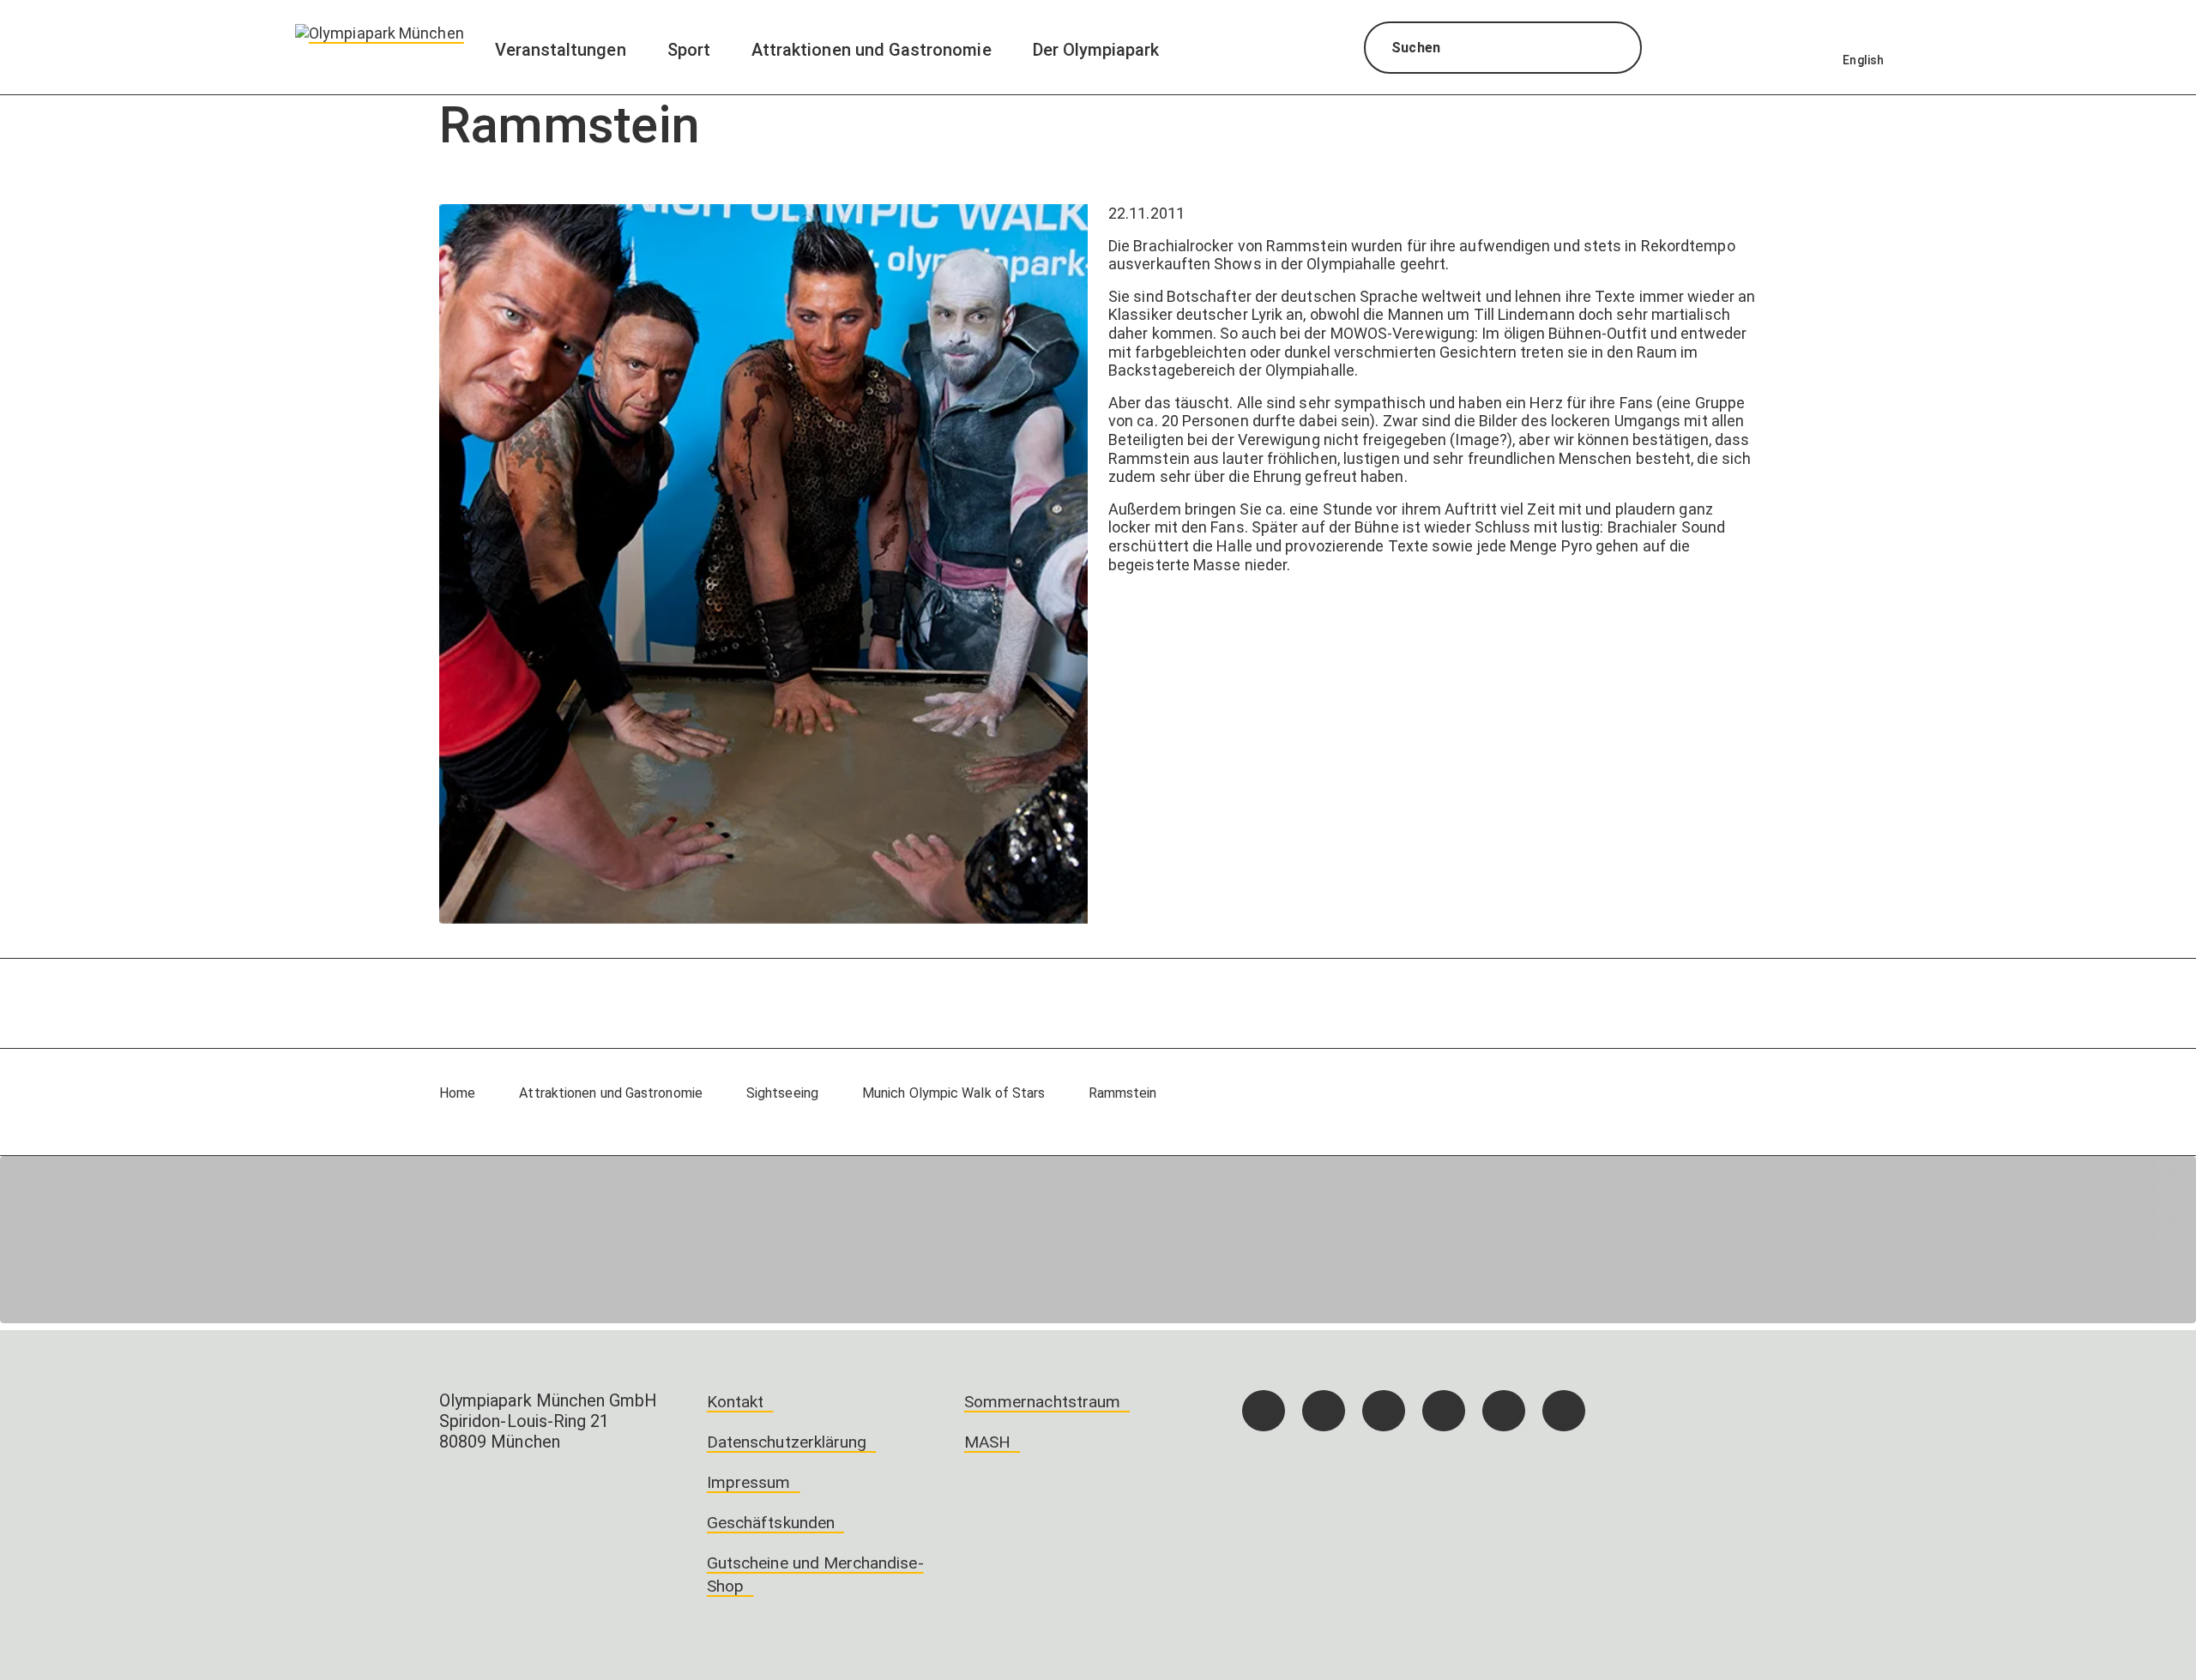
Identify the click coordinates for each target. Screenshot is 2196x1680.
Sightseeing (782, 1093)
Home (457, 1093)
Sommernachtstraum (1042, 1402)
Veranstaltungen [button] (561, 50)
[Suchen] (1613, 50)
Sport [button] (689, 50)
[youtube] (1564, 1411)
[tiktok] (1384, 1411)
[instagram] (1324, 1411)
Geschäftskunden (771, 1523)
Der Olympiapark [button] (1096, 50)
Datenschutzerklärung (787, 1442)
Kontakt (735, 1402)
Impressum (749, 1482)
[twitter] (1444, 1411)
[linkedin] (1504, 1411)
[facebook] (1264, 1411)
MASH (987, 1442)
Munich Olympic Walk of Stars (954, 1093)
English (1863, 60)
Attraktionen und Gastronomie (611, 1093)
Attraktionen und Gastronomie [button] (872, 50)
